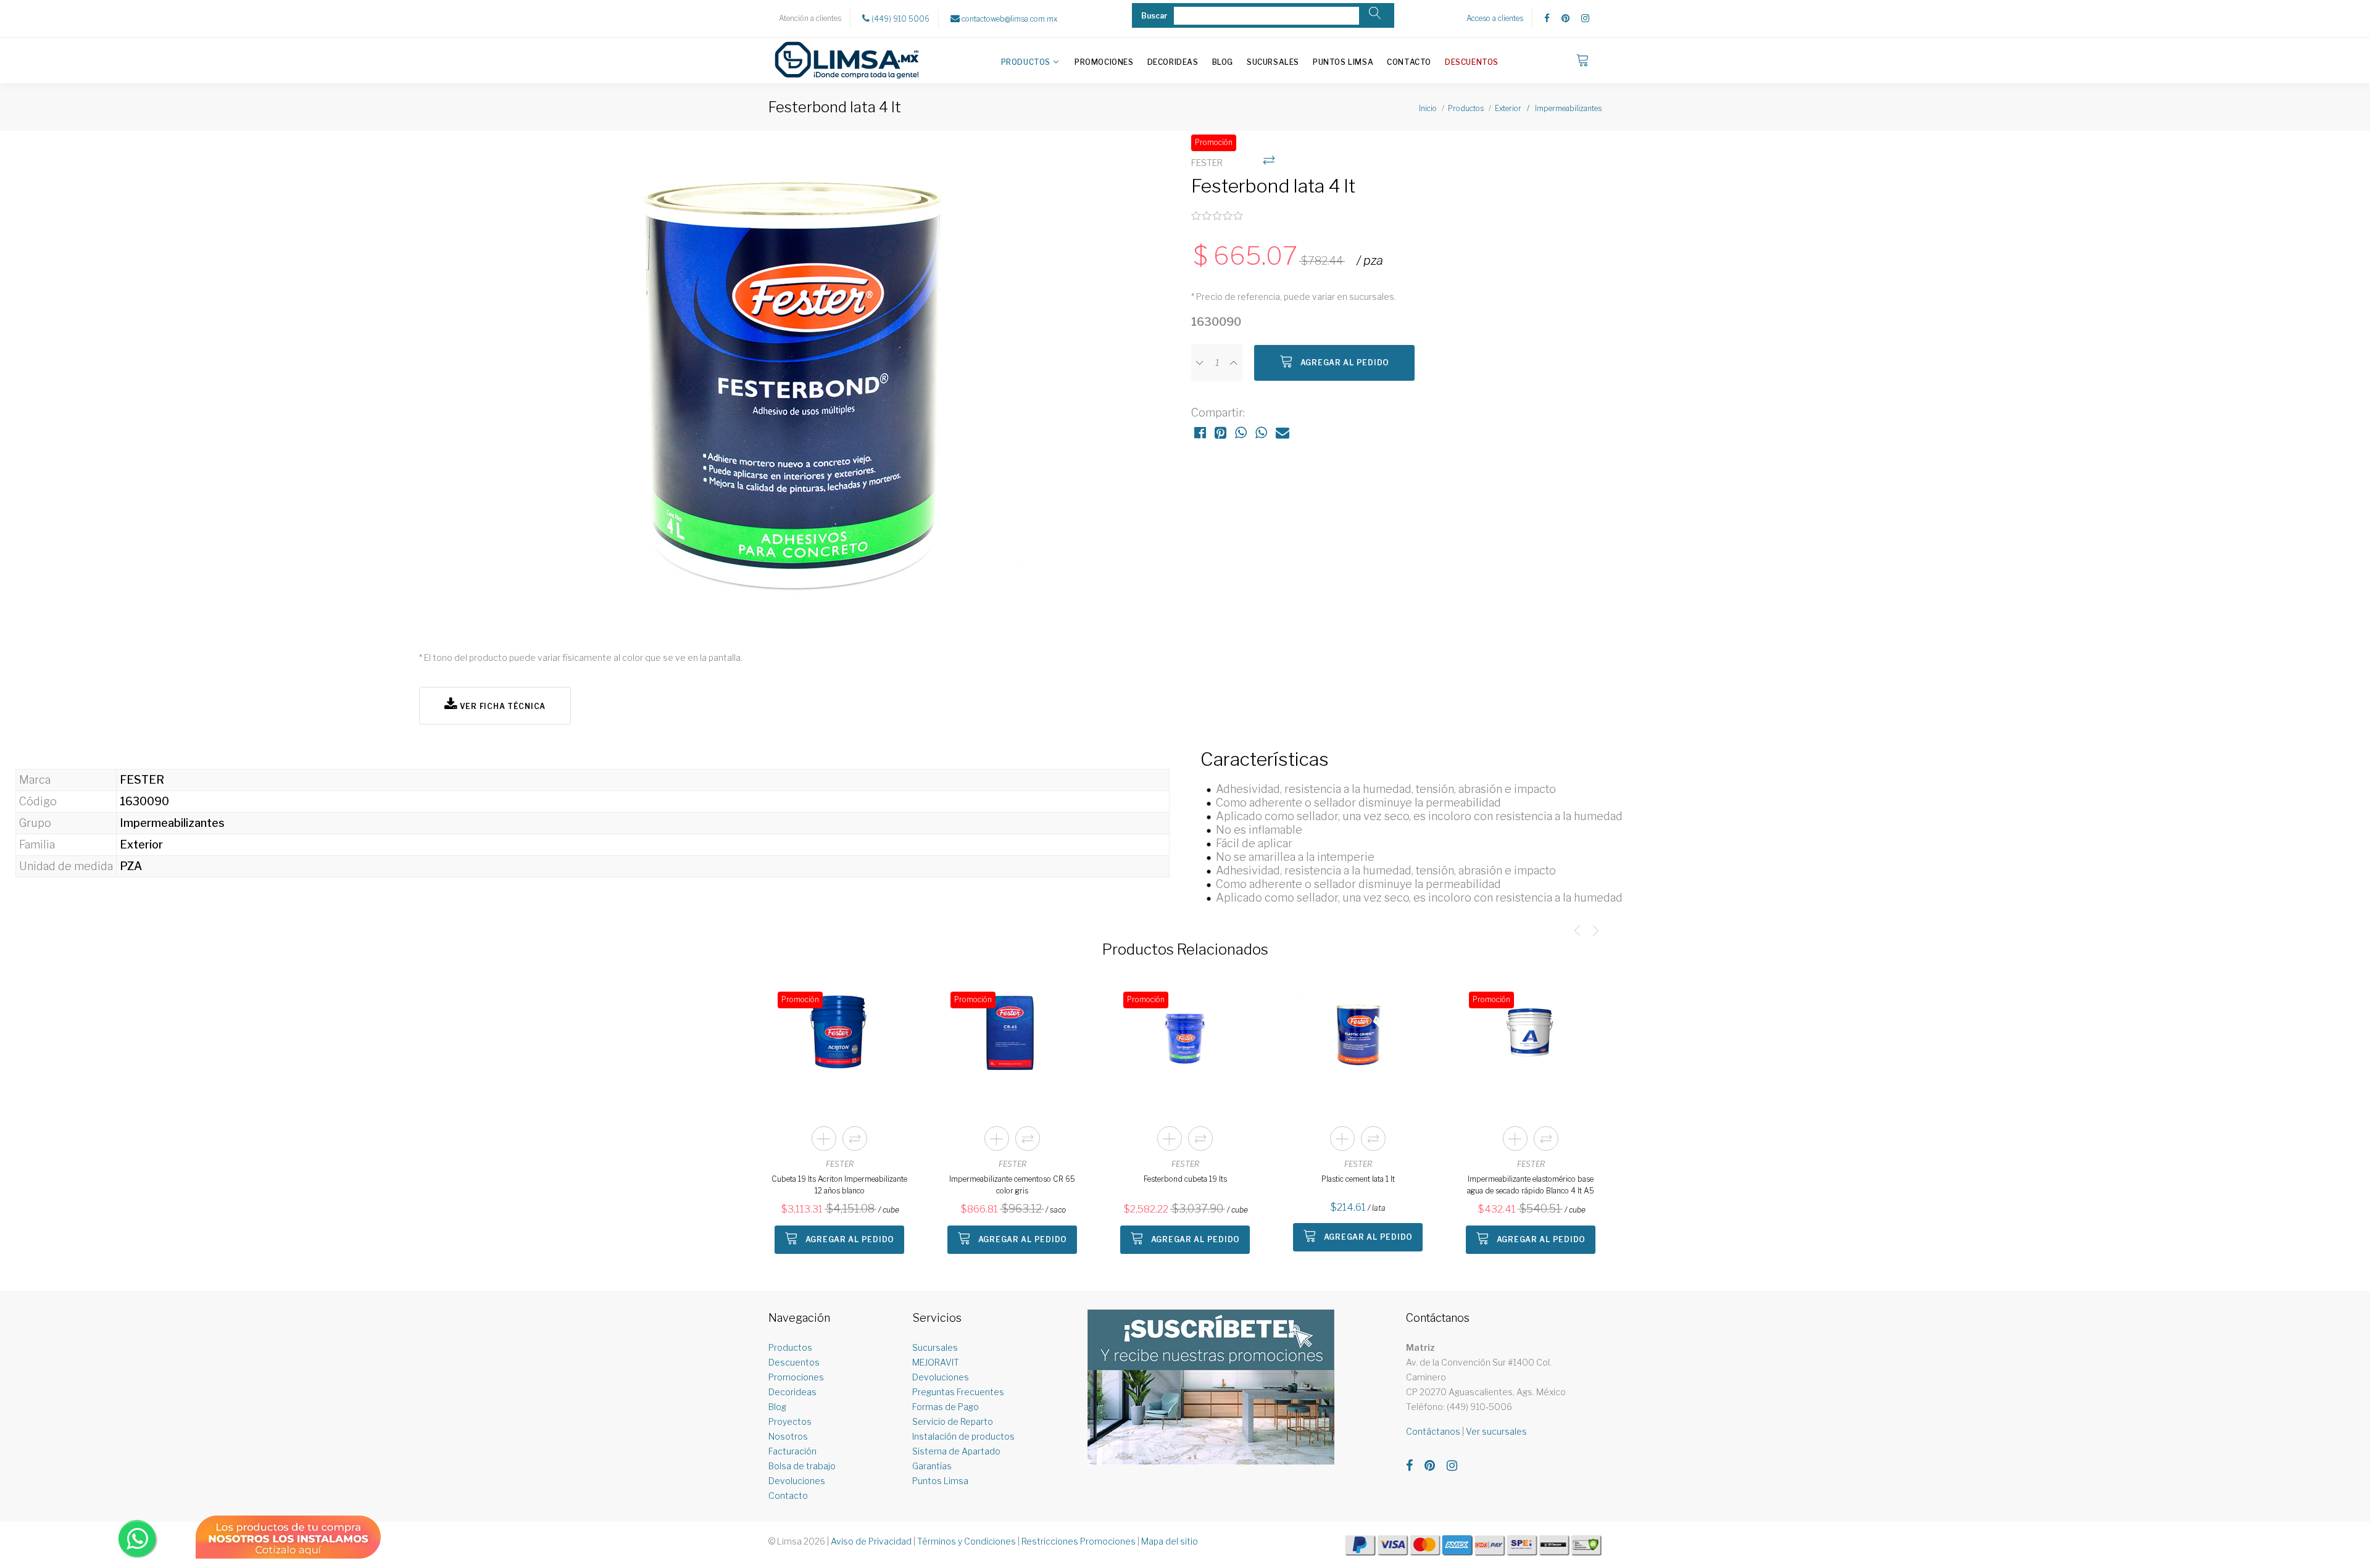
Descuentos (1472, 62)
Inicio (1428, 108)
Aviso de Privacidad (871, 1541)
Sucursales (1273, 62)
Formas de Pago (946, 1407)
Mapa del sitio (1170, 1541)
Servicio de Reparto (953, 1421)
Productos (1026, 62)
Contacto (1409, 62)
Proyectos (790, 1421)
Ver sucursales (1496, 1431)
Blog (1223, 62)
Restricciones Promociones (1079, 1541)
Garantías (932, 1466)
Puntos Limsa (1343, 62)
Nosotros (788, 1436)
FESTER (840, 1164)
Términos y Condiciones (967, 1541)
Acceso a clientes (1495, 18)
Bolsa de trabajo (802, 1466)
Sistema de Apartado (956, 1451)
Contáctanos (1433, 1431)
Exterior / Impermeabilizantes (1548, 108)
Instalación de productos (963, 1436)
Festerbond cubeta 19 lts (1185, 1179)
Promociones (1104, 62)
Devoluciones (797, 1481)
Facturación (792, 1451)
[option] (799, 384)
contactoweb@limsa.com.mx (1008, 19)
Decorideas (1173, 62)
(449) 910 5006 (900, 19)
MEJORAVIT (936, 1362)
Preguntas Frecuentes (958, 1392)
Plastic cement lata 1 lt (1358, 1179)
